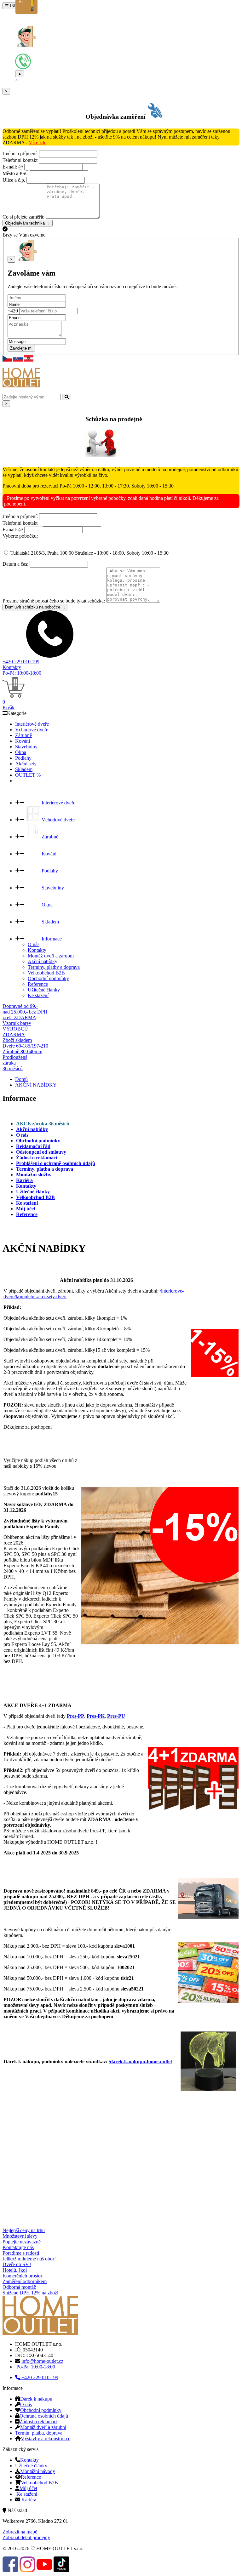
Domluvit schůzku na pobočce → (35, 607)
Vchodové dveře (32, 730)
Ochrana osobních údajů (44, 2416)
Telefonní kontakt (20, 160)
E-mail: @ (13, 167)
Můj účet (28, 2488)
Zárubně (23, 735)
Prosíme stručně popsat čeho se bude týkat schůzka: (54, 601)
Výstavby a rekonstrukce (46, 2439)
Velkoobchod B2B (46, 973)
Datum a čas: (15, 564)
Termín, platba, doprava (39, 2433)
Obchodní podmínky (48, 978)
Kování (23, 741)
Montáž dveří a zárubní (51, 956)
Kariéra (29, 2500)
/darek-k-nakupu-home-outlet (140, 2062)
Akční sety (26, 764)
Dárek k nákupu (36, 2399)
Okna (21, 752)
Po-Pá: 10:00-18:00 (22, 673)
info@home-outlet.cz (42, 2361)
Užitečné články (44, 990)
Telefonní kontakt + (22, 523)
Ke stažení (38, 995)
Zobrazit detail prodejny (26, 2537)
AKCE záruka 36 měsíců (43, 1124)
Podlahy (23, 758)
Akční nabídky (43, 961)
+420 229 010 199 (21, 662)
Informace (52, 939)
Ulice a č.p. (14, 180)
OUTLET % (28, 775)
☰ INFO (12, 6)
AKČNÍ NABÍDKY (36, 1085)
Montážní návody (38, 2471)
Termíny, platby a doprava (54, 967)
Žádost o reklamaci (38, 2422)
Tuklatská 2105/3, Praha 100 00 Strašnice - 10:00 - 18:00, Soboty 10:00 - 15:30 (89, 553)
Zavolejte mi (21, 348)
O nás (34, 944)
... (17, 781)
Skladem (24, 769)
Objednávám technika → (28, 223)
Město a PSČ (16, 173)
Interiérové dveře (32, 724)
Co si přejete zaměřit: (23, 217)
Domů (21, 1079)
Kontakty (12, 667)
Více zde (37, 143)
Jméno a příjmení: (20, 154)
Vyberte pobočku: (20, 536)
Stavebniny (26, 747)
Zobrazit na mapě (20, 2532)
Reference (38, 984)
